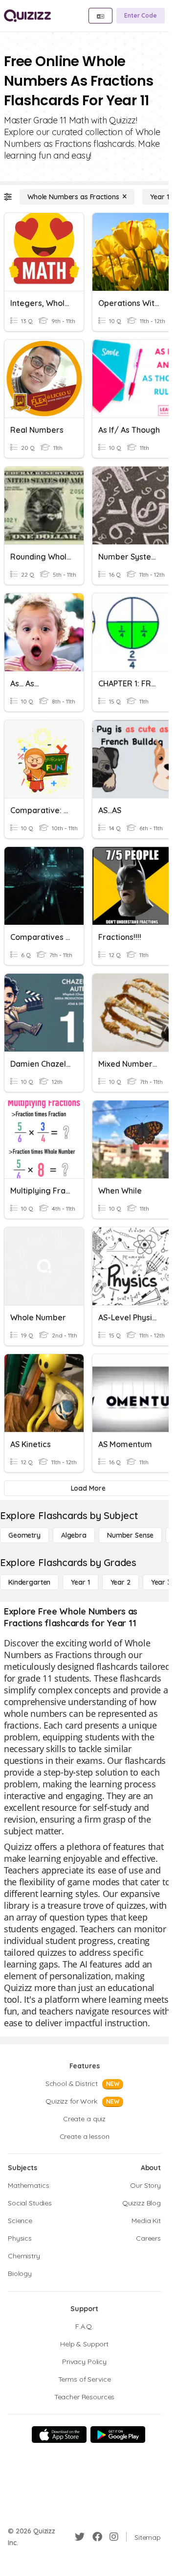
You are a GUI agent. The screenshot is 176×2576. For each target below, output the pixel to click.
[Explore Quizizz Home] (27, 16)
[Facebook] (97, 2537)
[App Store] (59, 2435)
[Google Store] (118, 2435)
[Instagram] (114, 2537)
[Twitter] (80, 2537)
